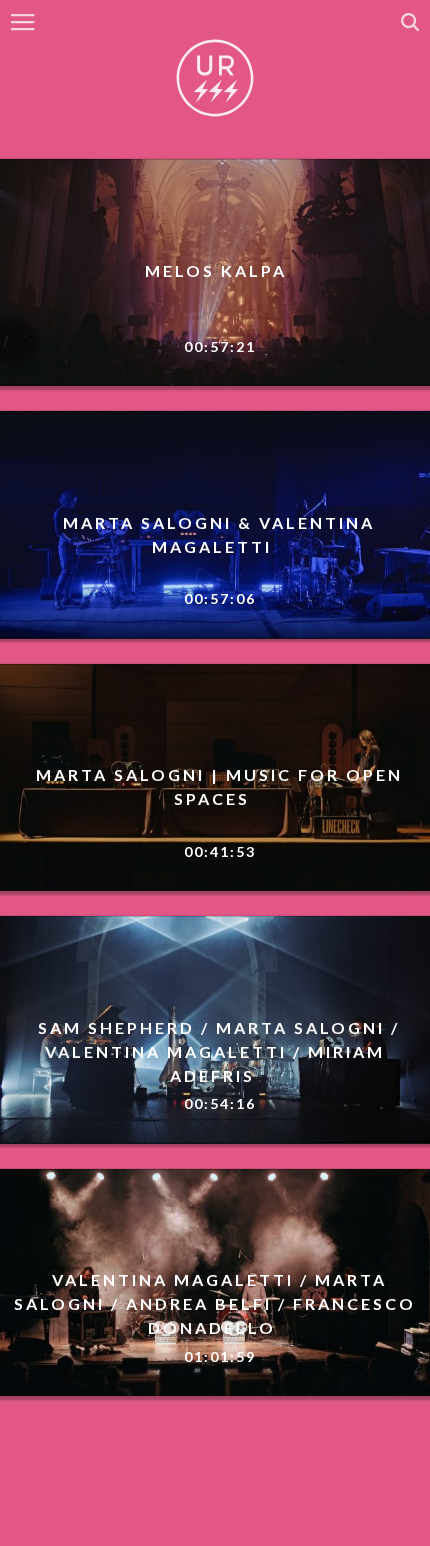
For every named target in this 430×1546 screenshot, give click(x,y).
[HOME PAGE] (215, 79)
